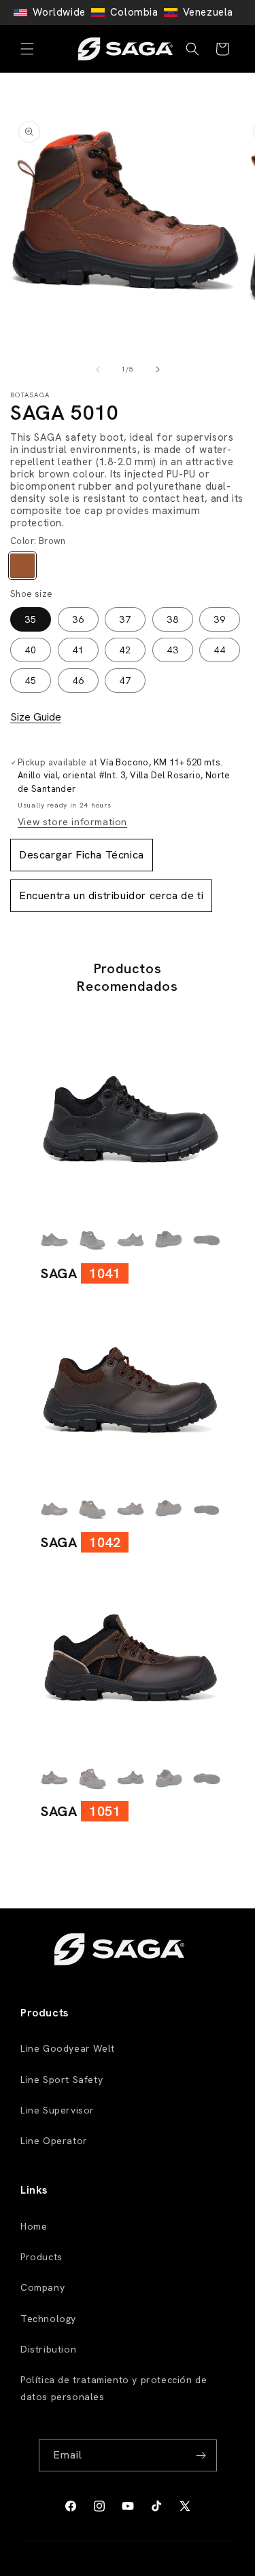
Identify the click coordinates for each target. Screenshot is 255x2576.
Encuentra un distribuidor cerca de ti (111, 895)
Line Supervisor (57, 2110)
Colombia (134, 12)
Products (41, 2257)
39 (220, 619)
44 (220, 650)
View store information (72, 822)
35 (31, 619)
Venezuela (208, 12)
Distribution (48, 2349)
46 (78, 681)
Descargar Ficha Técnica (82, 855)
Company (42, 2287)
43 (173, 650)
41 (78, 650)
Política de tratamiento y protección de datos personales (114, 2388)
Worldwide (59, 12)
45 (31, 681)
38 (173, 619)
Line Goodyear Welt (68, 2048)
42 (125, 650)
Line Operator (54, 2141)
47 (125, 681)
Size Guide (36, 717)
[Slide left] (98, 369)
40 (31, 650)
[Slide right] (158, 369)
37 (125, 619)
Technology (48, 2319)
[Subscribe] (201, 2455)
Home (34, 2226)
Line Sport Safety (62, 2080)
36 (78, 619)
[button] (27, 49)
